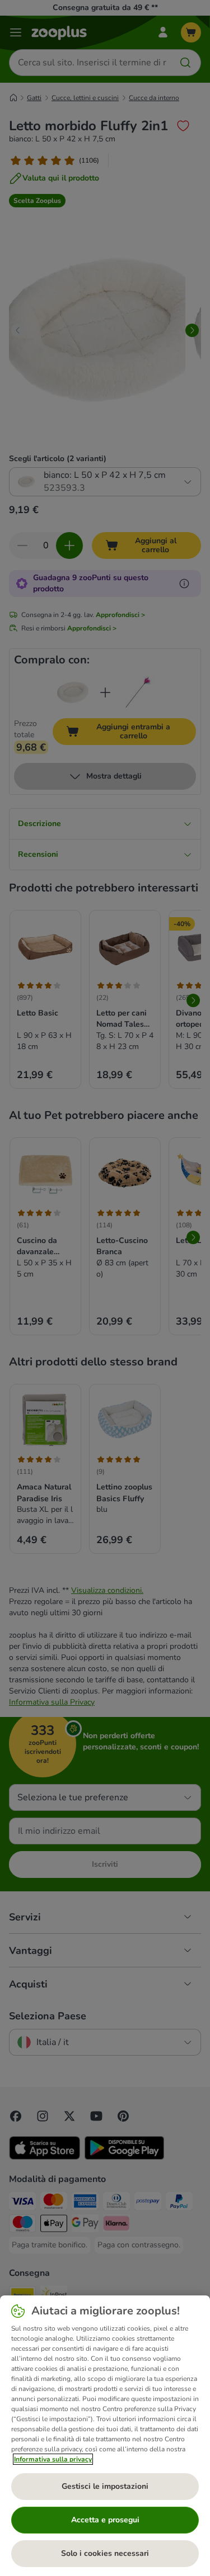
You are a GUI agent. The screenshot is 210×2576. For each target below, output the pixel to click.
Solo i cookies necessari (105, 2553)
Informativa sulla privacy (53, 2459)
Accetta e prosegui (105, 2520)
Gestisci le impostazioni (105, 2486)
